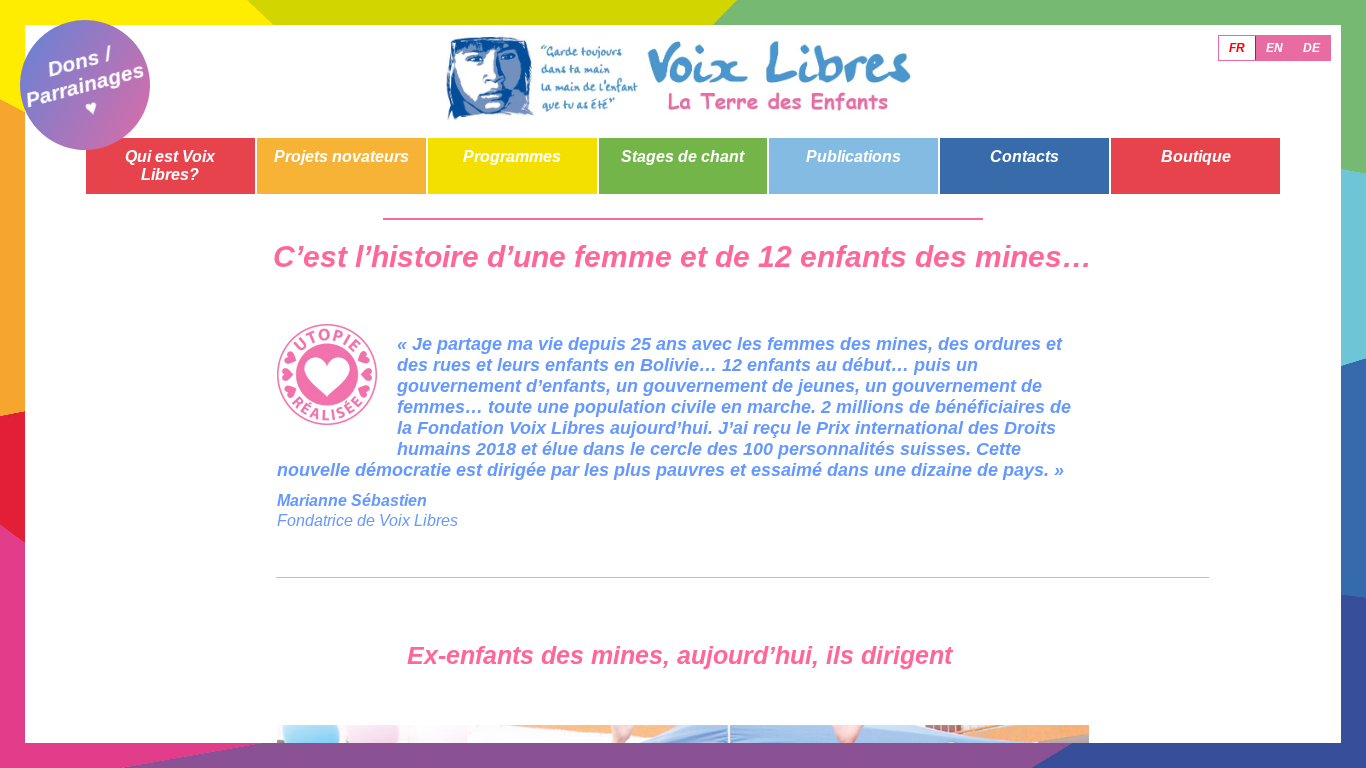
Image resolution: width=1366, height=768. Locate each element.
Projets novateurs (341, 156)
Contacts (1024, 156)
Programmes (512, 156)
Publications (853, 156)
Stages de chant (682, 156)
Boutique (1196, 156)
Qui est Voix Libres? (170, 165)
